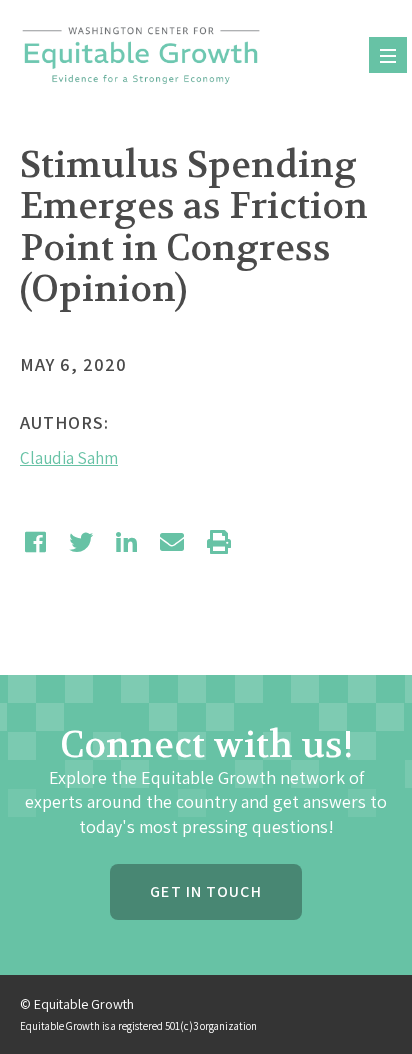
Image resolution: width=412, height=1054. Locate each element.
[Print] (219, 542)
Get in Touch (205, 891)
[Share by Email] (172, 542)
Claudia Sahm (69, 458)
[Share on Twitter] (81, 542)
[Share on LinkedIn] (126, 542)
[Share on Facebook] (35, 542)
